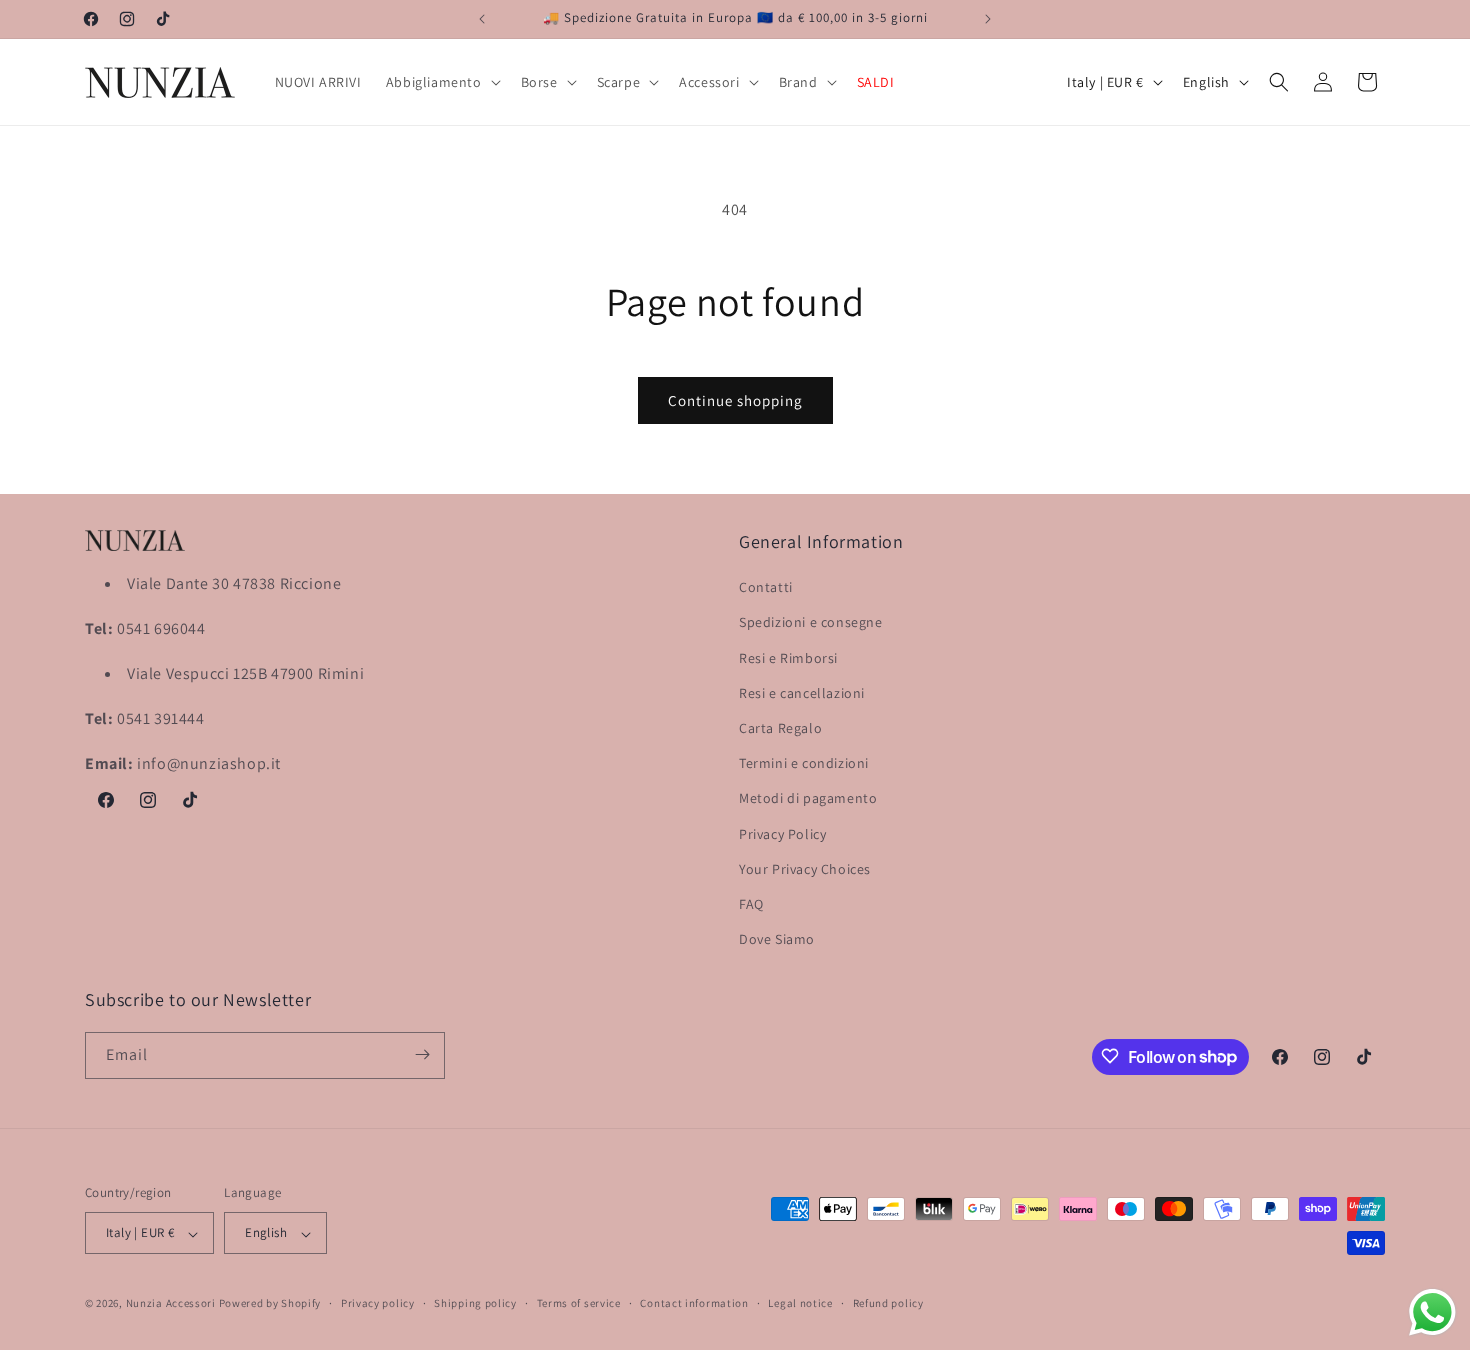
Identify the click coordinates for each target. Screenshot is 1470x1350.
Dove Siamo (777, 940)
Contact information (694, 1303)
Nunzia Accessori (171, 1304)
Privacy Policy (782, 834)
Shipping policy (475, 1303)
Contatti (766, 588)
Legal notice (800, 1303)
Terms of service (579, 1303)
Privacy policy (378, 1303)
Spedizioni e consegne (811, 623)
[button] (441, 82)
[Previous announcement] (482, 19)
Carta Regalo (780, 728)
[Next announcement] (988, 19)
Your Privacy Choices (805, 869)
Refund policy (888, 1303)
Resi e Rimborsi (788, 658)
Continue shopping (735, 400)
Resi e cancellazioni (802, 693)
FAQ (751, 904)
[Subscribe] (422, 1054)
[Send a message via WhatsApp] (1432, 1312)
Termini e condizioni (804, 764)
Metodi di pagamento (808, 799)
